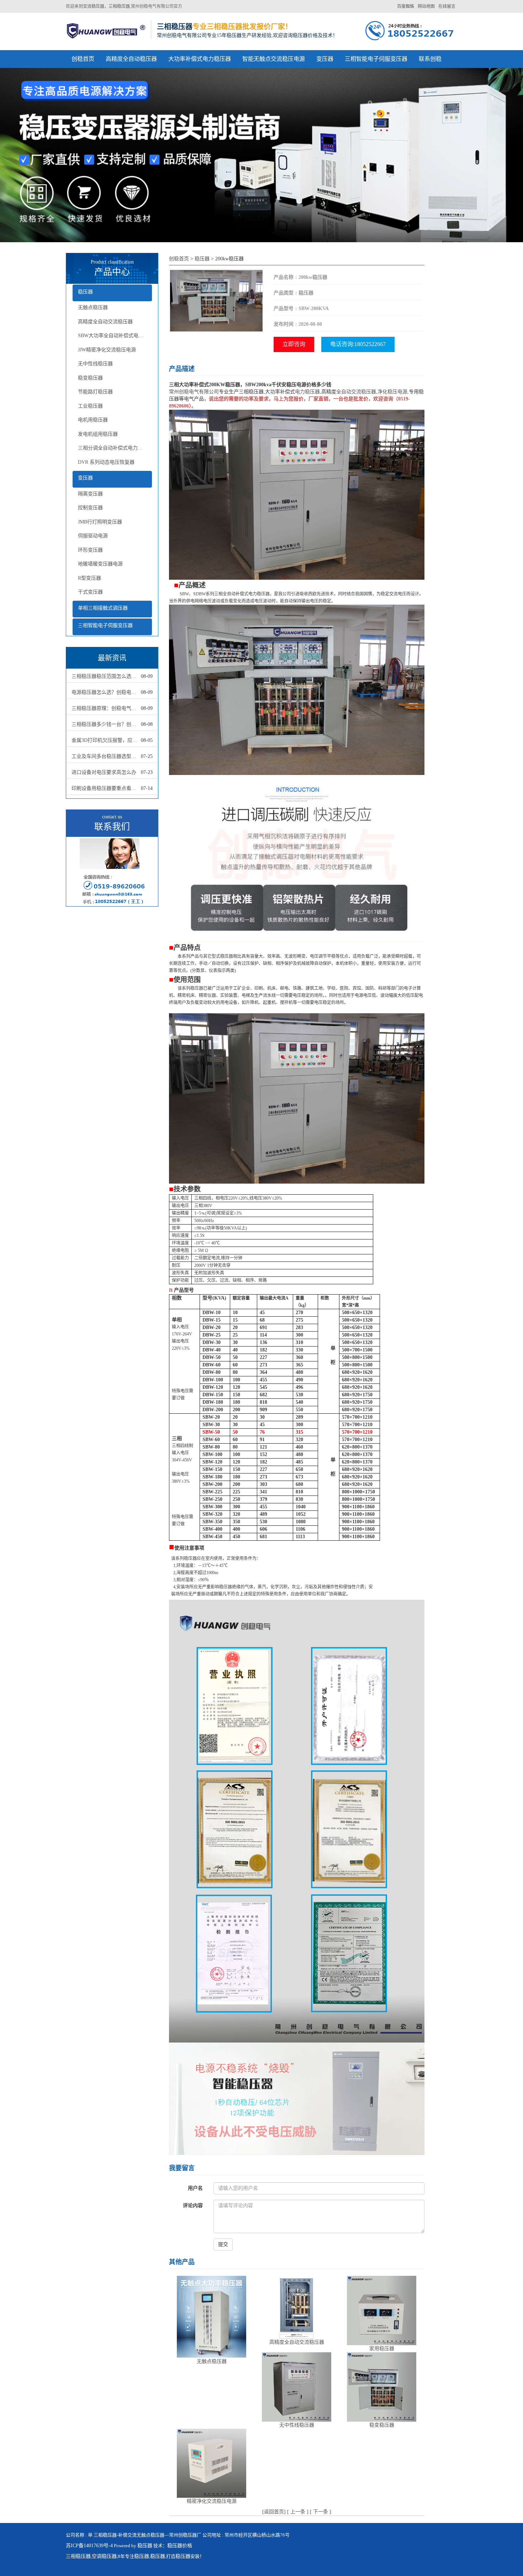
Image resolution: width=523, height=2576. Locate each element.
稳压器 (85, 292)
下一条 (321, 2512)
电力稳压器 (307, 392)
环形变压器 (90, 550)
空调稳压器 (104, 2556)
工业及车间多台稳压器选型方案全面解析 (106, 756)
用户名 (195, 2188)
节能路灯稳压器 (95, 392)
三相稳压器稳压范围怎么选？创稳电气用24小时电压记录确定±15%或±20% (106, 676)
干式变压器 (90, 592)
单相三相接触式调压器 (103, 608)
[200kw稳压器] (216, 300)
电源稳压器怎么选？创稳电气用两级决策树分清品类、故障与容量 (106, 692)
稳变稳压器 (90, 378)
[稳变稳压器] (382, 2387)
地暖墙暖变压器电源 (100, 564)
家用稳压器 (382, 2349)
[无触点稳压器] (212, 2317)
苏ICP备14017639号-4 (89, 2546)
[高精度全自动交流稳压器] (297, 2307)
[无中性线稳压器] (297, 2387)
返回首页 (274, 2512)
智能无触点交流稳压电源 (274, 59)
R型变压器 (89, 578)
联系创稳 (430, 59)
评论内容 (193, 2206)
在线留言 (447, 6)
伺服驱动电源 (93, 536)
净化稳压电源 (392, 392)
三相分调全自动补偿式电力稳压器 (115, 448)
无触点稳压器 (93, 307)
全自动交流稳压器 (356, 392)
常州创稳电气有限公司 (194, 392)
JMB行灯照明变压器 (100, 522)
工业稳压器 (90, 406)
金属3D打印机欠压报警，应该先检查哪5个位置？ (106, 740)
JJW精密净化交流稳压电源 (107, 350)
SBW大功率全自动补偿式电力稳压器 (115, 336)
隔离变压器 (90, 494)
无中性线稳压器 (95, 364)
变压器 (325, 59)
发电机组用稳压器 (98, 434)
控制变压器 (90, 508)
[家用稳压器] (382, 2310)
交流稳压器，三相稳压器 (106, 6)
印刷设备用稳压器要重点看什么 (106, 788)
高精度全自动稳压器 (131, 59)
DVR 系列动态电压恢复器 (106, 462)
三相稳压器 (78, 2556)
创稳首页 (83, 59)
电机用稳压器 (93, 420)
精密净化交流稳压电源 (212, 2501)
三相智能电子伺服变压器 (376, 59)
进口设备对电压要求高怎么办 (104, 772)
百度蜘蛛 (406, 6)
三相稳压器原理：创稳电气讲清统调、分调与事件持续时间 (106, 708)
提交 (223, 2244)
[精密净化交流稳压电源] (212, 2463)
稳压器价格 (180, 2546)
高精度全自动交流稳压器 (105, 322)
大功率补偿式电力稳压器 (200, 59)
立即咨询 (294, 344)
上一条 (298, 2512)
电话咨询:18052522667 (358, 344)
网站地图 (426, 6)
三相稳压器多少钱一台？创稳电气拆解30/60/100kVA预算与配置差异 (106, 724)
